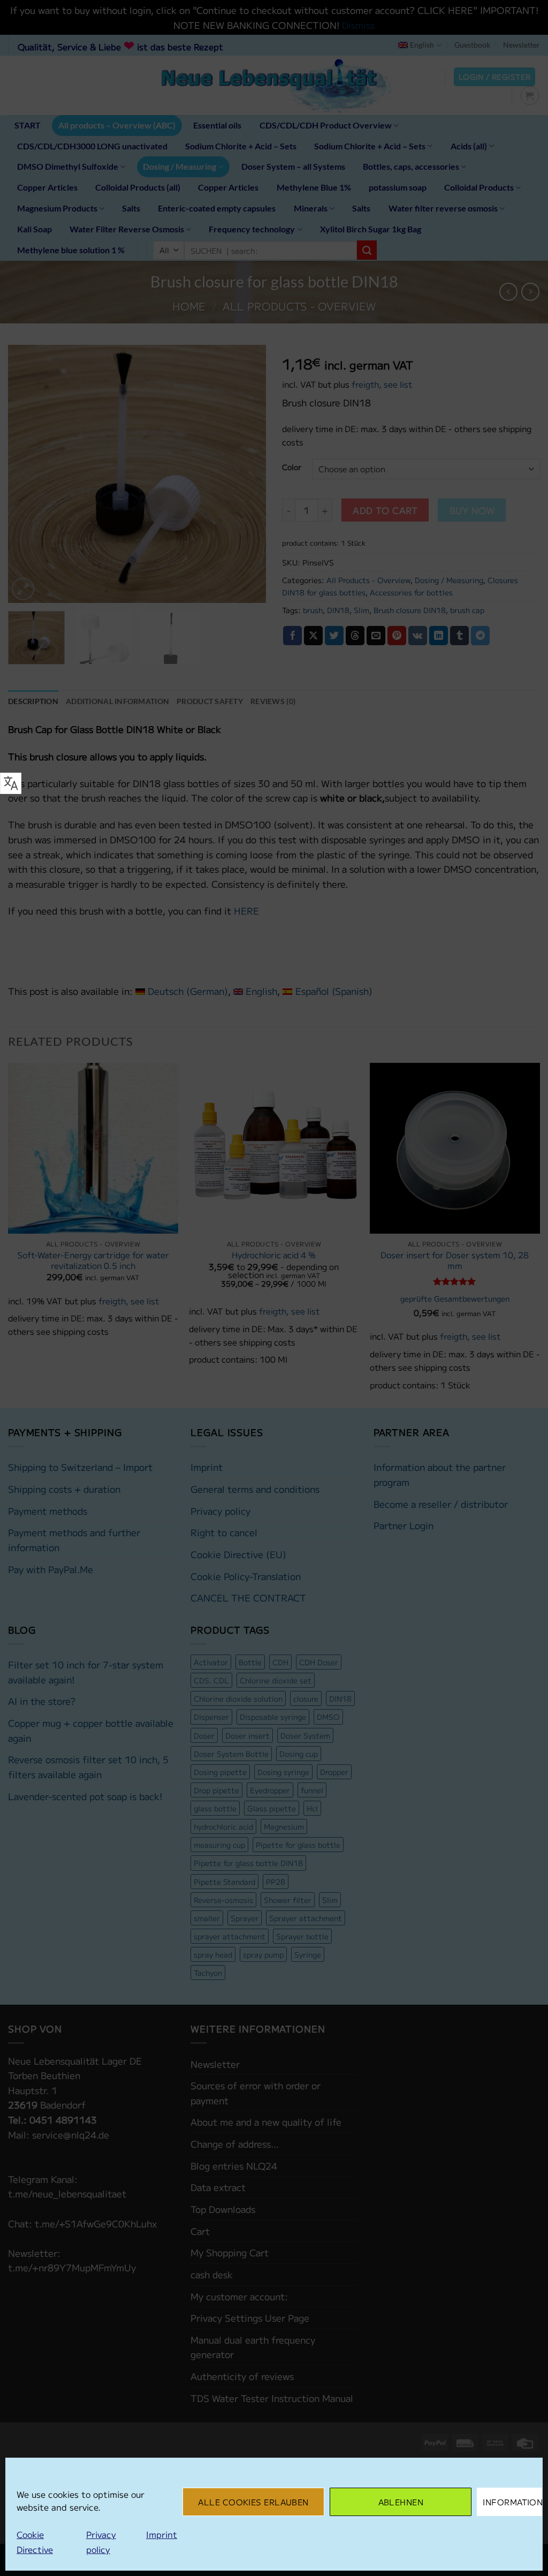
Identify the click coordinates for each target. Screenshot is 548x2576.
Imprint (162, 2534)
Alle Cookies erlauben (253, 2502)
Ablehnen (401, 2502)
